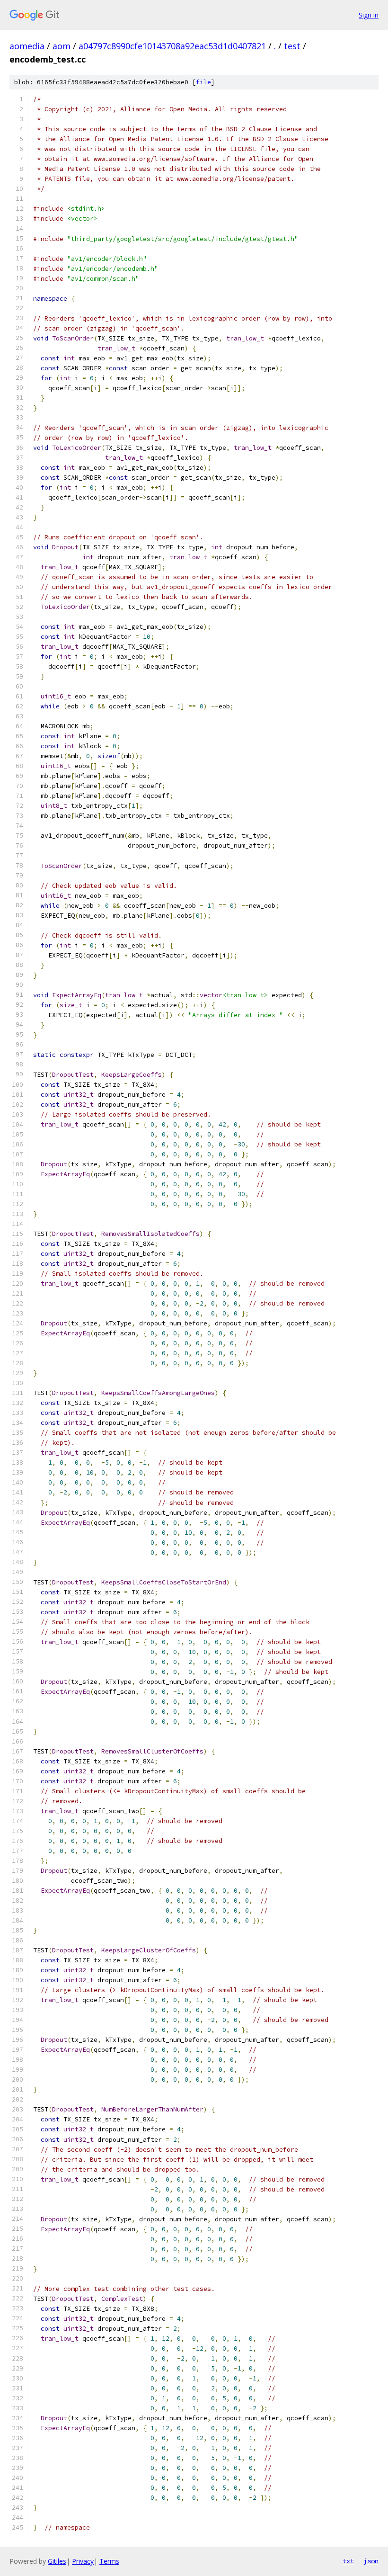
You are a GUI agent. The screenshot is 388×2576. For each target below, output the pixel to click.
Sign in (369, 15)
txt (348, 2561)
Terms (109, 2561)
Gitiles (57, 2561)
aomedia (27, 46)
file (203, 82)
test (292, 46)
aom (62, 46)
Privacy (83, 2561)
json (371, 2561)
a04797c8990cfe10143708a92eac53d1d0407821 (172, 46)
